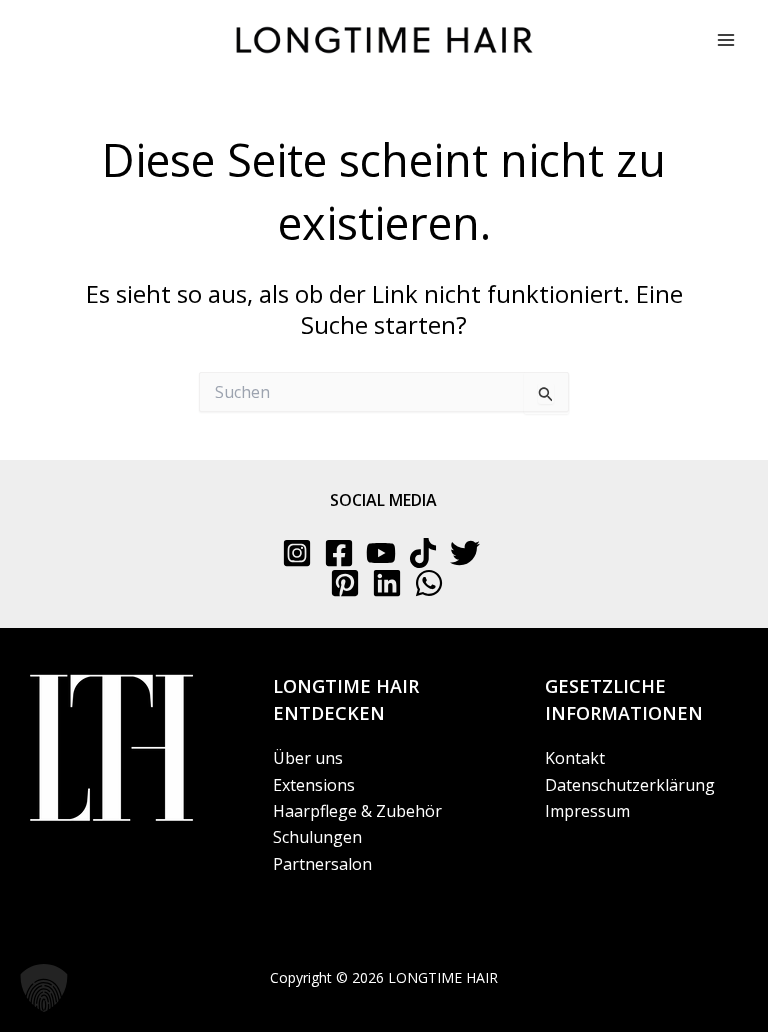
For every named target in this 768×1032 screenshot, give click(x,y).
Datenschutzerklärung (630, 785)
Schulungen (317, 837)
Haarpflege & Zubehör (357, 811)
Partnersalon (322, 864)
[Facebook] (339, 553)
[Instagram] (297, 553)
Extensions (314, 785)
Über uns (308, 758)
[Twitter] (465, 553)
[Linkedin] (387, 583)
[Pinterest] (345, 583)
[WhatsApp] (429, 583)
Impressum (587, 811)
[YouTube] (381, 553)
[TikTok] (423, 553)
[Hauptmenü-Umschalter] (726, 40)
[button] (44, 988)
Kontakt (575, 758)
